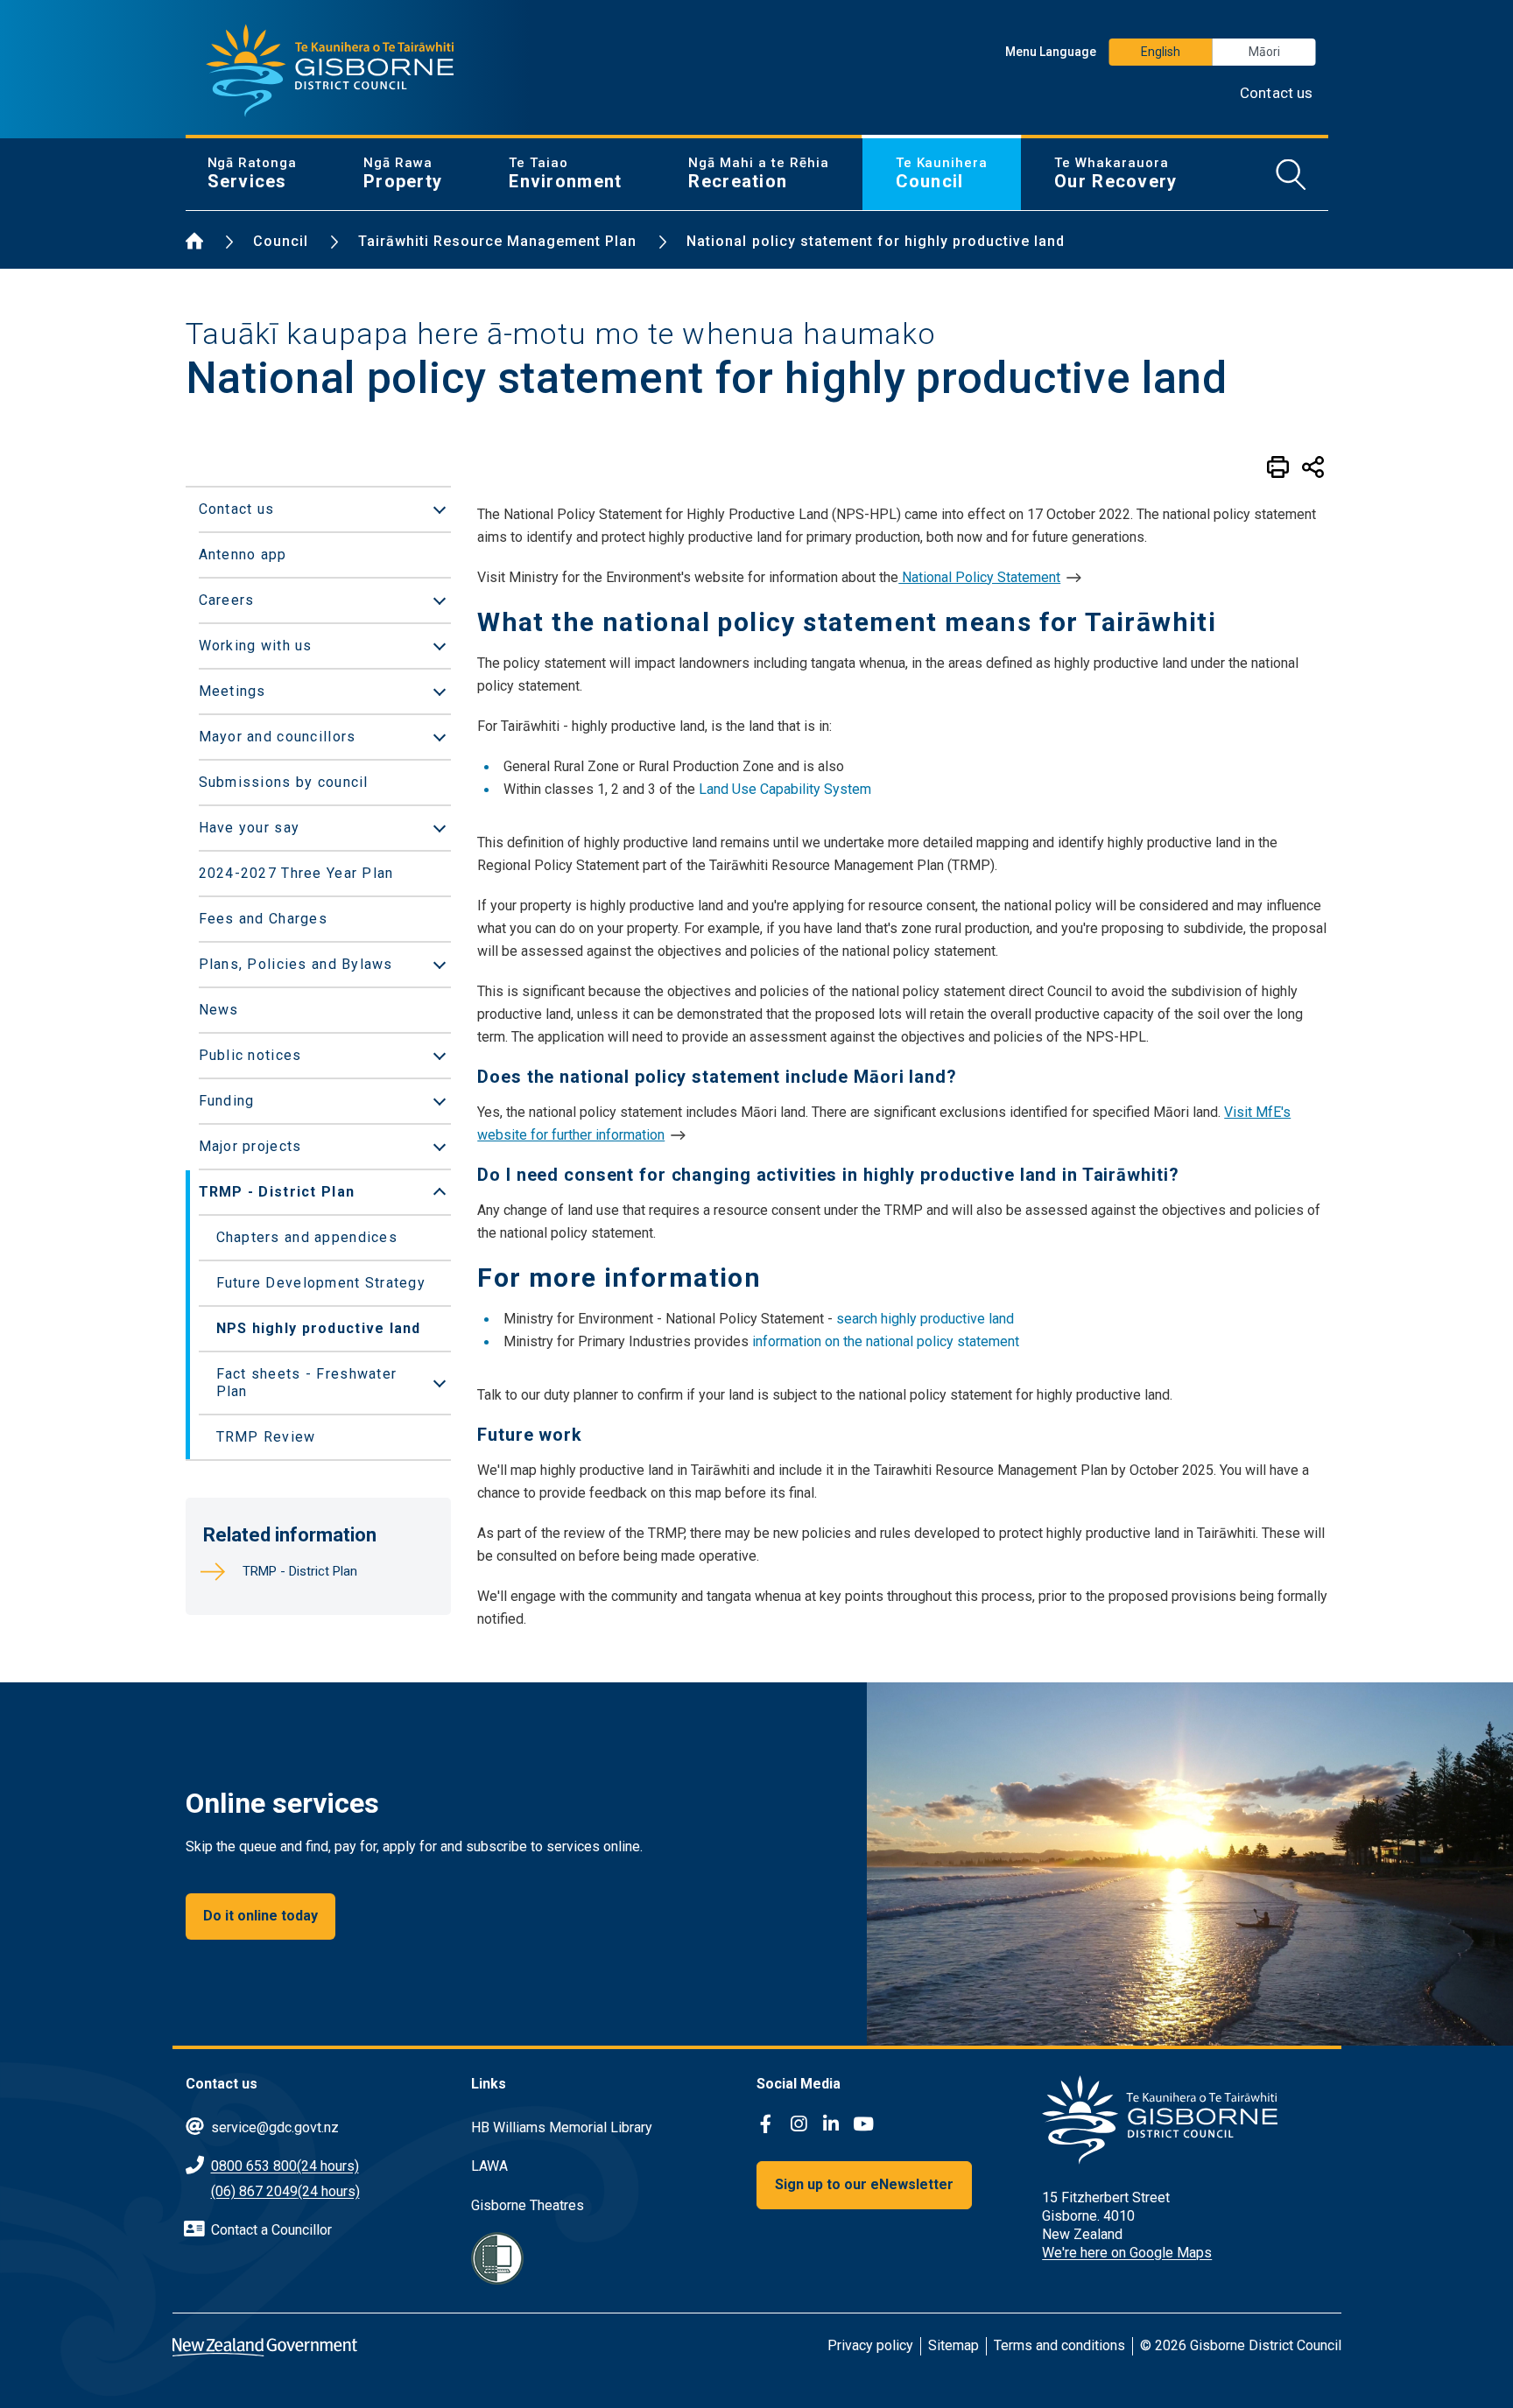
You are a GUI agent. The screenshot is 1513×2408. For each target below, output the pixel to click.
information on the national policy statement (886, 1341)
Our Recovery (1115, 173)
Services (253, 173)
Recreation (758, 173)
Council (942, 173)
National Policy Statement (979, 577)
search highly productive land (925, 1319)
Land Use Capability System (785, 789)
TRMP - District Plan (300, 1571)
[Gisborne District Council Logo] (330, 71)
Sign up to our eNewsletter (864, 2184)
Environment (565, 173)
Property (403, 173)
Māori (1264, 52)
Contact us (1277, 93)
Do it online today (260, 1916)
